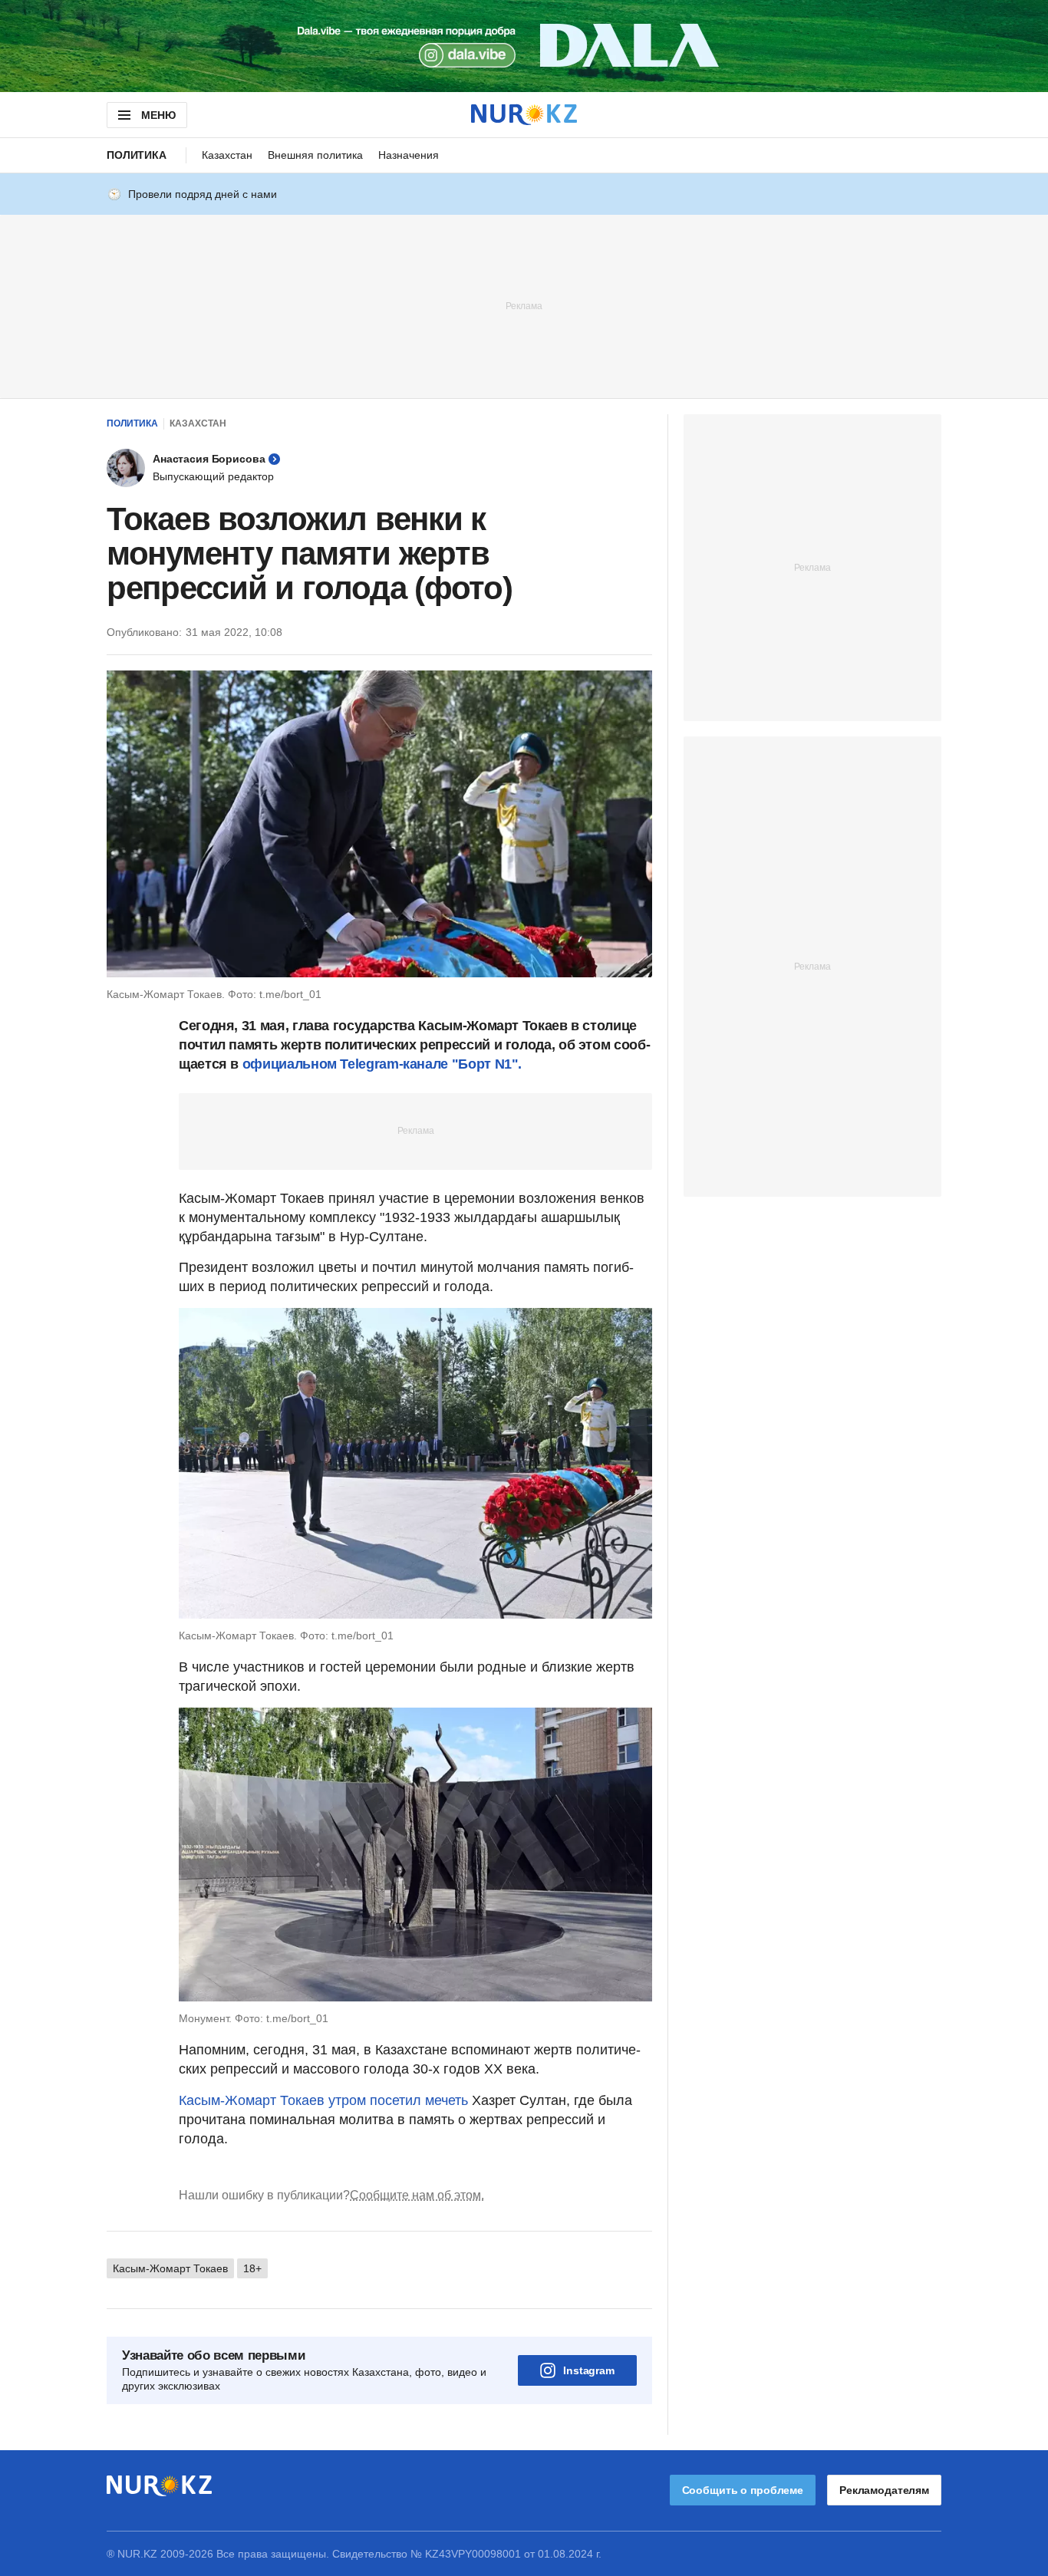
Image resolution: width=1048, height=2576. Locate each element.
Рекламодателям (884, 2490)
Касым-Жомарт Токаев (170, 2268)
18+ (252, 2268)
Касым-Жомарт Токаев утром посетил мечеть (323, 2100)
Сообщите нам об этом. (417, 2195)
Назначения (409, 155)
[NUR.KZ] (524, 115)
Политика (137, 155)
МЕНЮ (158, 115)
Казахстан (227, 155)
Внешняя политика (315, 155)
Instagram (589, 2370)
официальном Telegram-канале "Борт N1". (380, 1064)
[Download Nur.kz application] (524, 46)
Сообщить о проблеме (743, 2490)
